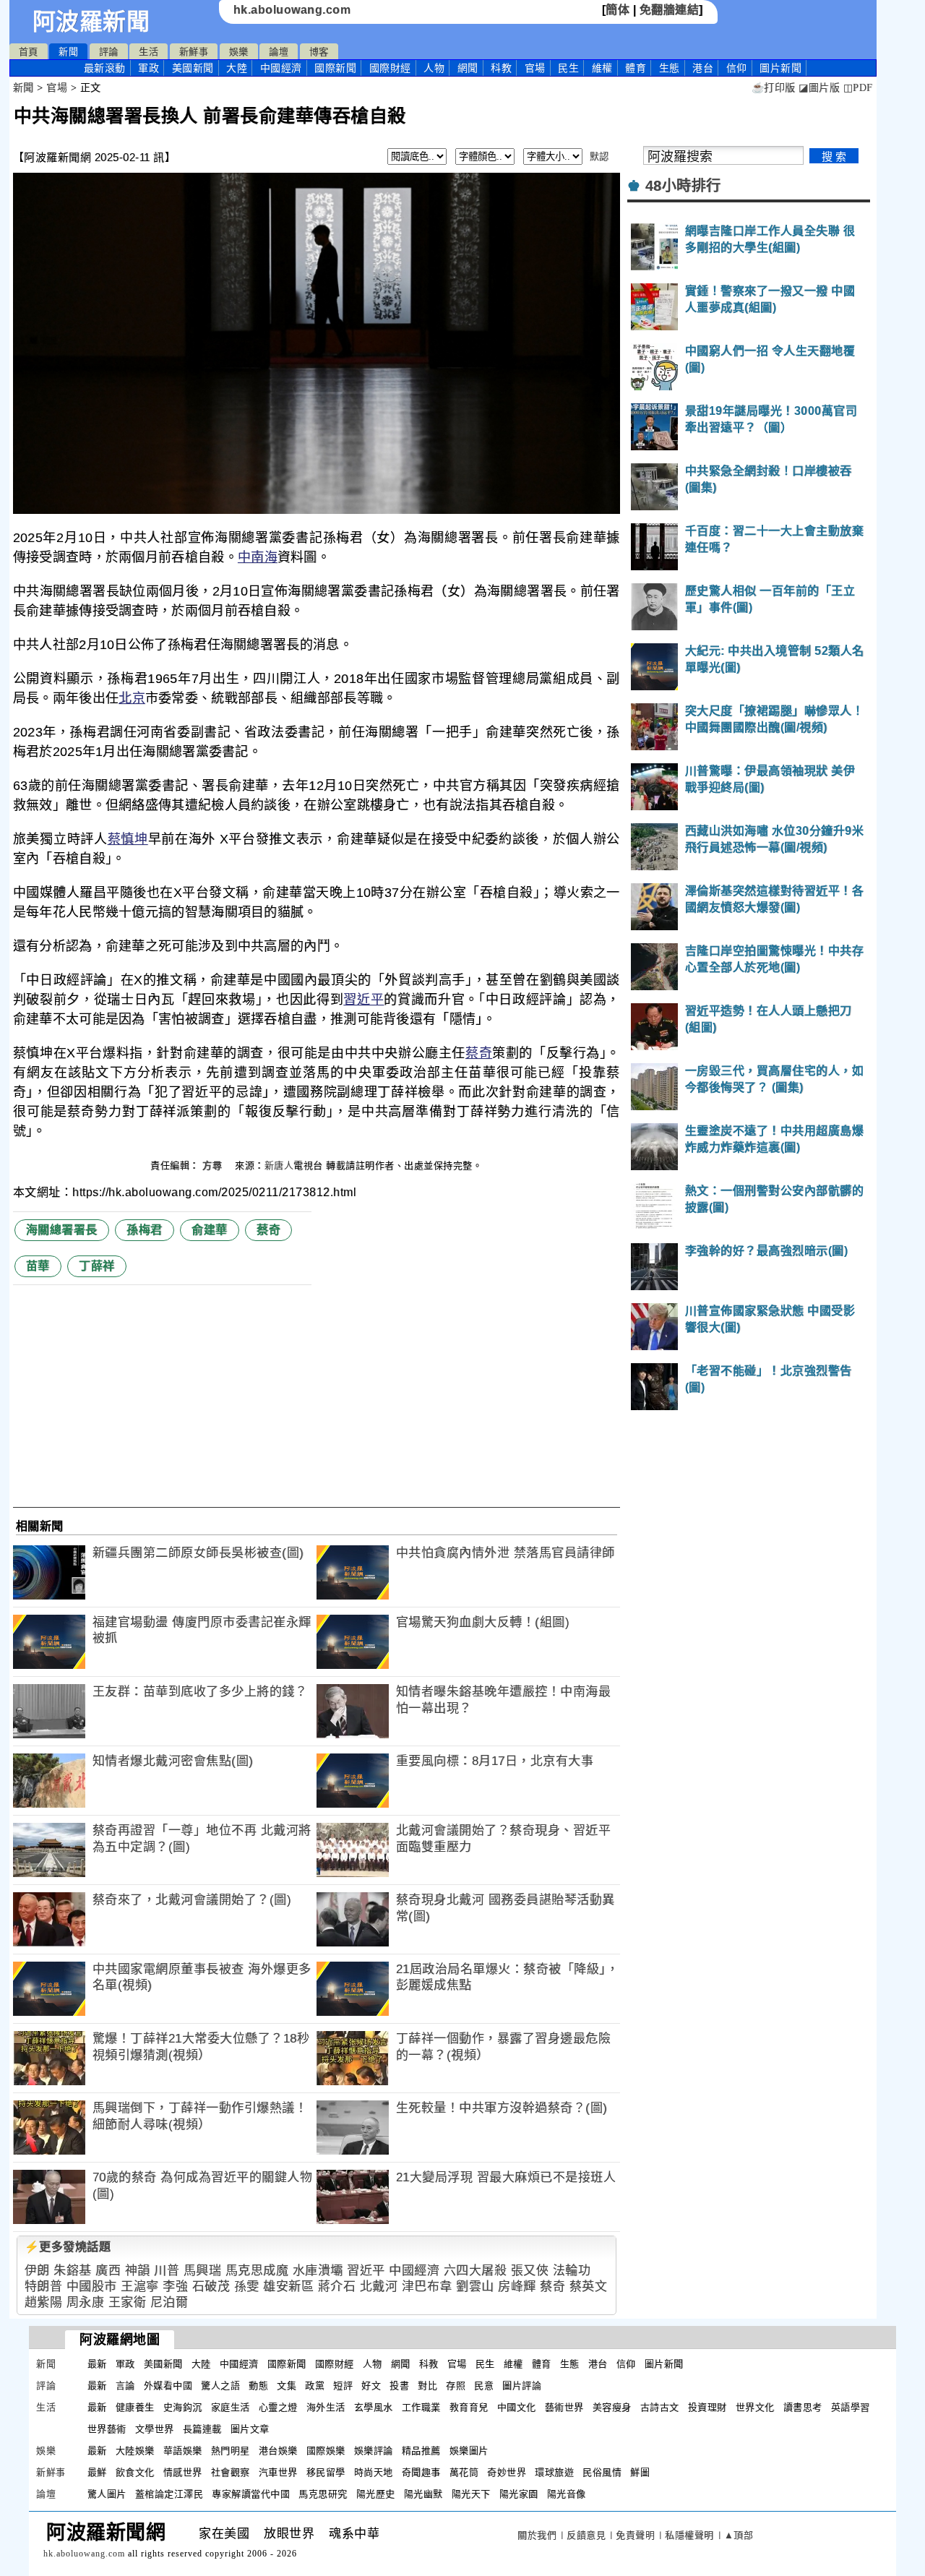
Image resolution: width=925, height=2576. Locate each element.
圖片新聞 (664, 2364)
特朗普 (44, 2287)
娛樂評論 (374, 2451)
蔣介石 (337, 2287)
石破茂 (211, 2287)
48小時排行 (683, 186)
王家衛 (128, 2302)
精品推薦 (421, 2451)
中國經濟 (281, 68)
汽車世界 (278, 2472)
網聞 (468, 68)
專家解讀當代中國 (251, 2494)
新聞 (68, 52)
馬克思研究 (323, 2494)
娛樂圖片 (469, 2451)
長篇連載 (202, 2429)
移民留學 (326, 2472)
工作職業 (421, 2407)
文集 (287, 2386)
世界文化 (755, 2407)
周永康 (86, 2302)
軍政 (149, 68)
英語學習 (851, 2407)
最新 (105, 68)
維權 (602, 68)
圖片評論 (522, 2386)
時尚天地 (374, 2472)
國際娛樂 (326, 2451)
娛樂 (239, 52)
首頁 (29, 52)
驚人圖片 (107, 2494)
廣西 (108, 2271)
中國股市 (92, 2287)
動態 (258, 2386)
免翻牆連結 (670, 10)
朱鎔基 (73, 2271)
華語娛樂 (183, 2451)
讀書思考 (803, 2407)
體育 (636, 68)
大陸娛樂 (135, 2451)
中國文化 (517, 2407)
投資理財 (707, 2407)
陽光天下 (471, 2494)
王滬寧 (140, 2287)
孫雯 (247, 2287)
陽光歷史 (376, 2494)
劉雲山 (475, 2287)
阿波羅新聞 (91, 22)
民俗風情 (602, 2472)
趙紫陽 (44, 2302)
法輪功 (572, 2271)
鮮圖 (640, 2472)
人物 (434, 68)
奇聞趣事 (421, 2472)
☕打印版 (774, 88)
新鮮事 (194, 52)
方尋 (214, 1165)
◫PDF (858, 88)
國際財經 (390, 68)
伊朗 (37, 2271)
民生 (568, 68)
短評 (343, 2386)
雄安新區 (288, 2287)
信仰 (737, 68)
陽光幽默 (423, 2494)
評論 (109, 52)
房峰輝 (517, 2287)
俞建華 (210, 1230)
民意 (484, 2386)
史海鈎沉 (183, 2407)
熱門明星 (231, 2451)
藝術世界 (564, 2407)
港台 (703, 68)
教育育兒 (469, 2407)
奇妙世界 (507, 2472)
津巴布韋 (427, 2287)
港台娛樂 (278, 2451)
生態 (670, 68)
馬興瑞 (203, 2271)
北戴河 (379, 2287)
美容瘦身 (612, 2407)
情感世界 (183, 2472)
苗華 (38, 1266)
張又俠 (530, 2271)
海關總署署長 (62, 1230)
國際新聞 (335, 68)
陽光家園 (519, 2494)
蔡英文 (589, 2287)
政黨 (315, 2386)
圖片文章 (250, 2429)
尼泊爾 (169, 2302)
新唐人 (279, 1165)
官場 (535, 68)
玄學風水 (374, 2407)
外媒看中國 (168, 2386)
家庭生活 (231, 2407)
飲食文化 (135, 2472)
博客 (319, 52)
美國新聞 (193, 68)
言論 (125, 2386)
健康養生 (135, 2407)
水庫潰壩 (318, 2271)
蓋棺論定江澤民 (169, 2494)
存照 (456, 2386)
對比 (427, 2386)
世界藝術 (107, 2429)
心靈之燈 (278, 2407)
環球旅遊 (554, 2472)
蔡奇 (479, 1053)
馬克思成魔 (257, 2271)
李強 (175, 2287)
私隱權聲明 (689, 2535)
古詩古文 (660, 2407)
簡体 (618, 10)
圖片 (780, 68)
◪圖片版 (819, 88)
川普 (167, 2271)
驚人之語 (220, 2386)
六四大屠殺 (476, 2271)
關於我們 (537, 2535)
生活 (149, 52)
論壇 (279, 52)
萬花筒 (464, 2472)
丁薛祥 (97, 1266)
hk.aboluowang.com (292, 10)
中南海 (258, 557)
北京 (132, 698)
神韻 (138, 2271)
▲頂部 (739, 2535)
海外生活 (326, 2407)
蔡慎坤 (128, 839)
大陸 (237, 68)
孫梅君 (145, 1230)
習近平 (363, 1000)
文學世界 (155, 2429)
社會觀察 (231, 2472)
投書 (399, 2386)
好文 (371, 2386)
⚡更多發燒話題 (68, 2247)
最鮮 (97, 2472)
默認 (599, 156)
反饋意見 (586, 2535)
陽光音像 (567, 2494)
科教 (501, 68)
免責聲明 (635, 2535)
